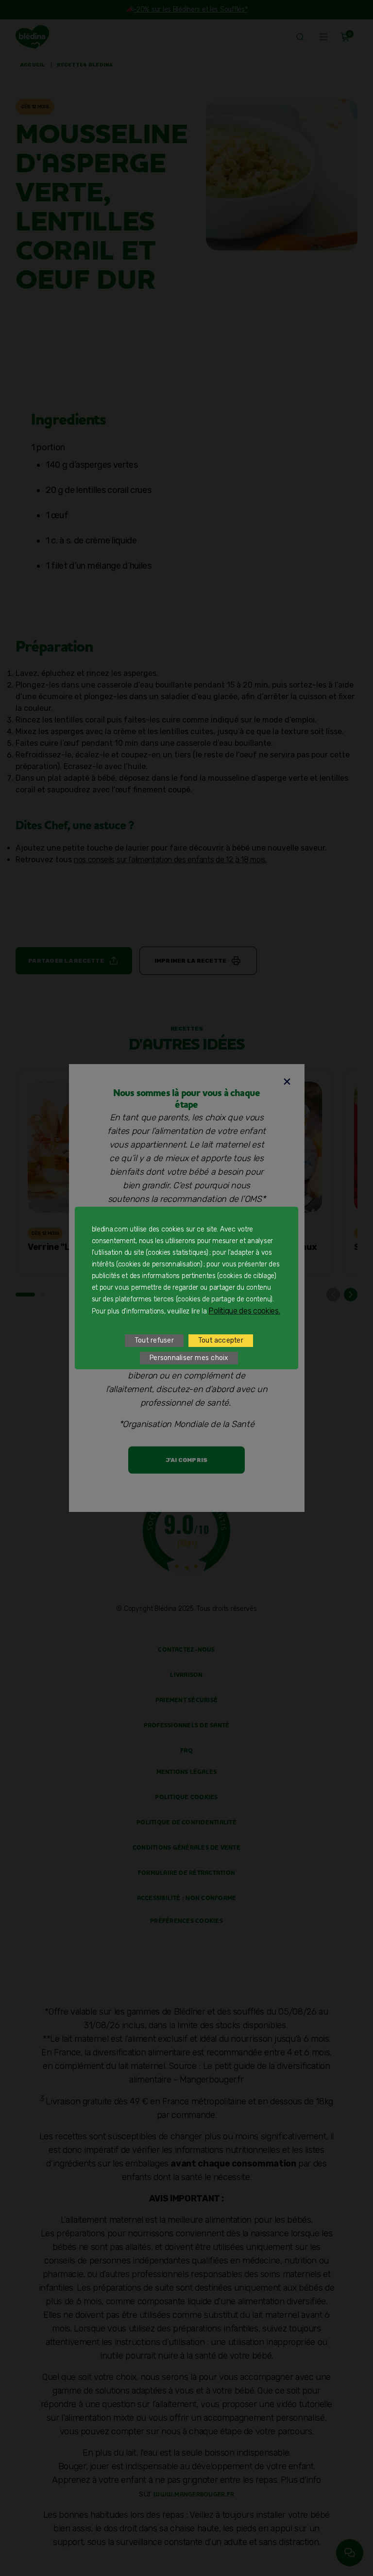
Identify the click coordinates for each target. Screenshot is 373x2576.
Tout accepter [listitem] (221, 1340)
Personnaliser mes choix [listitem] (189, 1358)
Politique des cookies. (244, 1311)
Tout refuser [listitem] (154, 1340)
